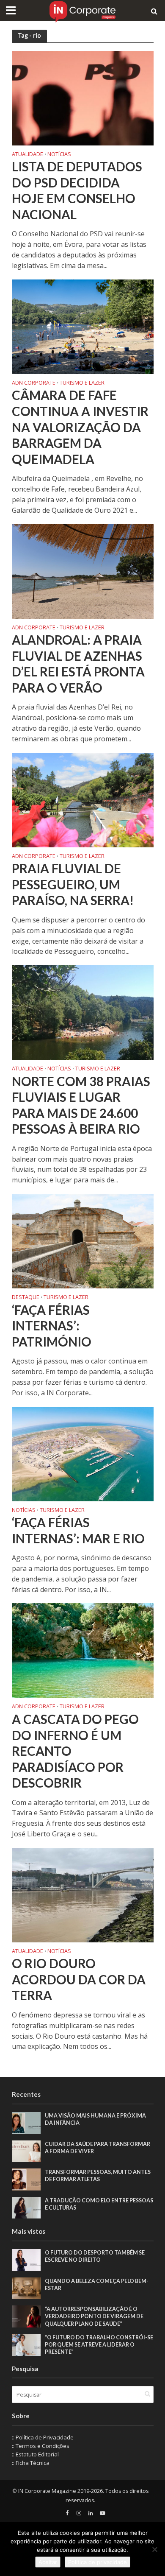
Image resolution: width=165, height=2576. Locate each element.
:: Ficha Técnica (31, 2463)
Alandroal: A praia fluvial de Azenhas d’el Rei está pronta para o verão (78, 664)
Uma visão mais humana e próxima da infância (95, 2119)
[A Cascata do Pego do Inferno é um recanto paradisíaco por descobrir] (83, 1650)
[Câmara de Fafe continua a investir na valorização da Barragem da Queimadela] (83, 326)
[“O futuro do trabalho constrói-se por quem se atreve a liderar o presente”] (26, 2344)
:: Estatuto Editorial (35, 2454)
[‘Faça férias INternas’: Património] (83, 1241)
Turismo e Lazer (82, 383)
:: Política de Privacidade (43, 2437)
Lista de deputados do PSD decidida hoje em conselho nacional (77, 190)
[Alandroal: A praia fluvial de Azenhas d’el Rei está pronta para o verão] (83, 570)
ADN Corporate (34, 383)
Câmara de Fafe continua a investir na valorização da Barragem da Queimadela (80, 427)
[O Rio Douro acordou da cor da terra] (83, 1894)
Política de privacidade (98, 2562)
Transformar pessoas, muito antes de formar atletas (98, 2176)
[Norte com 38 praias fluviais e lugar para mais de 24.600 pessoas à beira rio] (83, 1012)
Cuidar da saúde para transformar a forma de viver (98, 2148)
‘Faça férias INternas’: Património (52, 1326)
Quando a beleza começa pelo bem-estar (97, 2285)
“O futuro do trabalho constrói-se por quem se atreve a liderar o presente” (99, 2345)
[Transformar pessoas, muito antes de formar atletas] (26, 2179)
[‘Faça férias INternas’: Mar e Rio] (83, 1453)
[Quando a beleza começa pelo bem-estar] (26, 2288)
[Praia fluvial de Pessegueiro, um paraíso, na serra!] (83, 799)
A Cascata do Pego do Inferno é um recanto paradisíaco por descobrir (75, 1751)
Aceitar (48, 2562)
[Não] (154, 2549)
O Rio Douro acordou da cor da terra (79, 1979)
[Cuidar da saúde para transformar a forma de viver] (26, 2151)
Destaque (26, 1298)
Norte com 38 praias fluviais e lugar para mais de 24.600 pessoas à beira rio (81, 1105)
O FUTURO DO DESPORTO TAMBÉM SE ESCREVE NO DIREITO (95, 2256)
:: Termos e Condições (41, 2446)
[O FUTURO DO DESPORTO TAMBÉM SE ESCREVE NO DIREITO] (26, 2260)
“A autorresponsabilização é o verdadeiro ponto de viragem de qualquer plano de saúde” (94, 2316)
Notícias (59, 155)
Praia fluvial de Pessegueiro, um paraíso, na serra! (73, 884)
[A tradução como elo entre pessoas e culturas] (26, 2207)
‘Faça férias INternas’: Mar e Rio (78, 1530)
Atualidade (27, 155)
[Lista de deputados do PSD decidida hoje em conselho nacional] (83, 97)
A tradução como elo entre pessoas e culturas (99, 2204)
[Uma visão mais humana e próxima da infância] (26, 2122)
